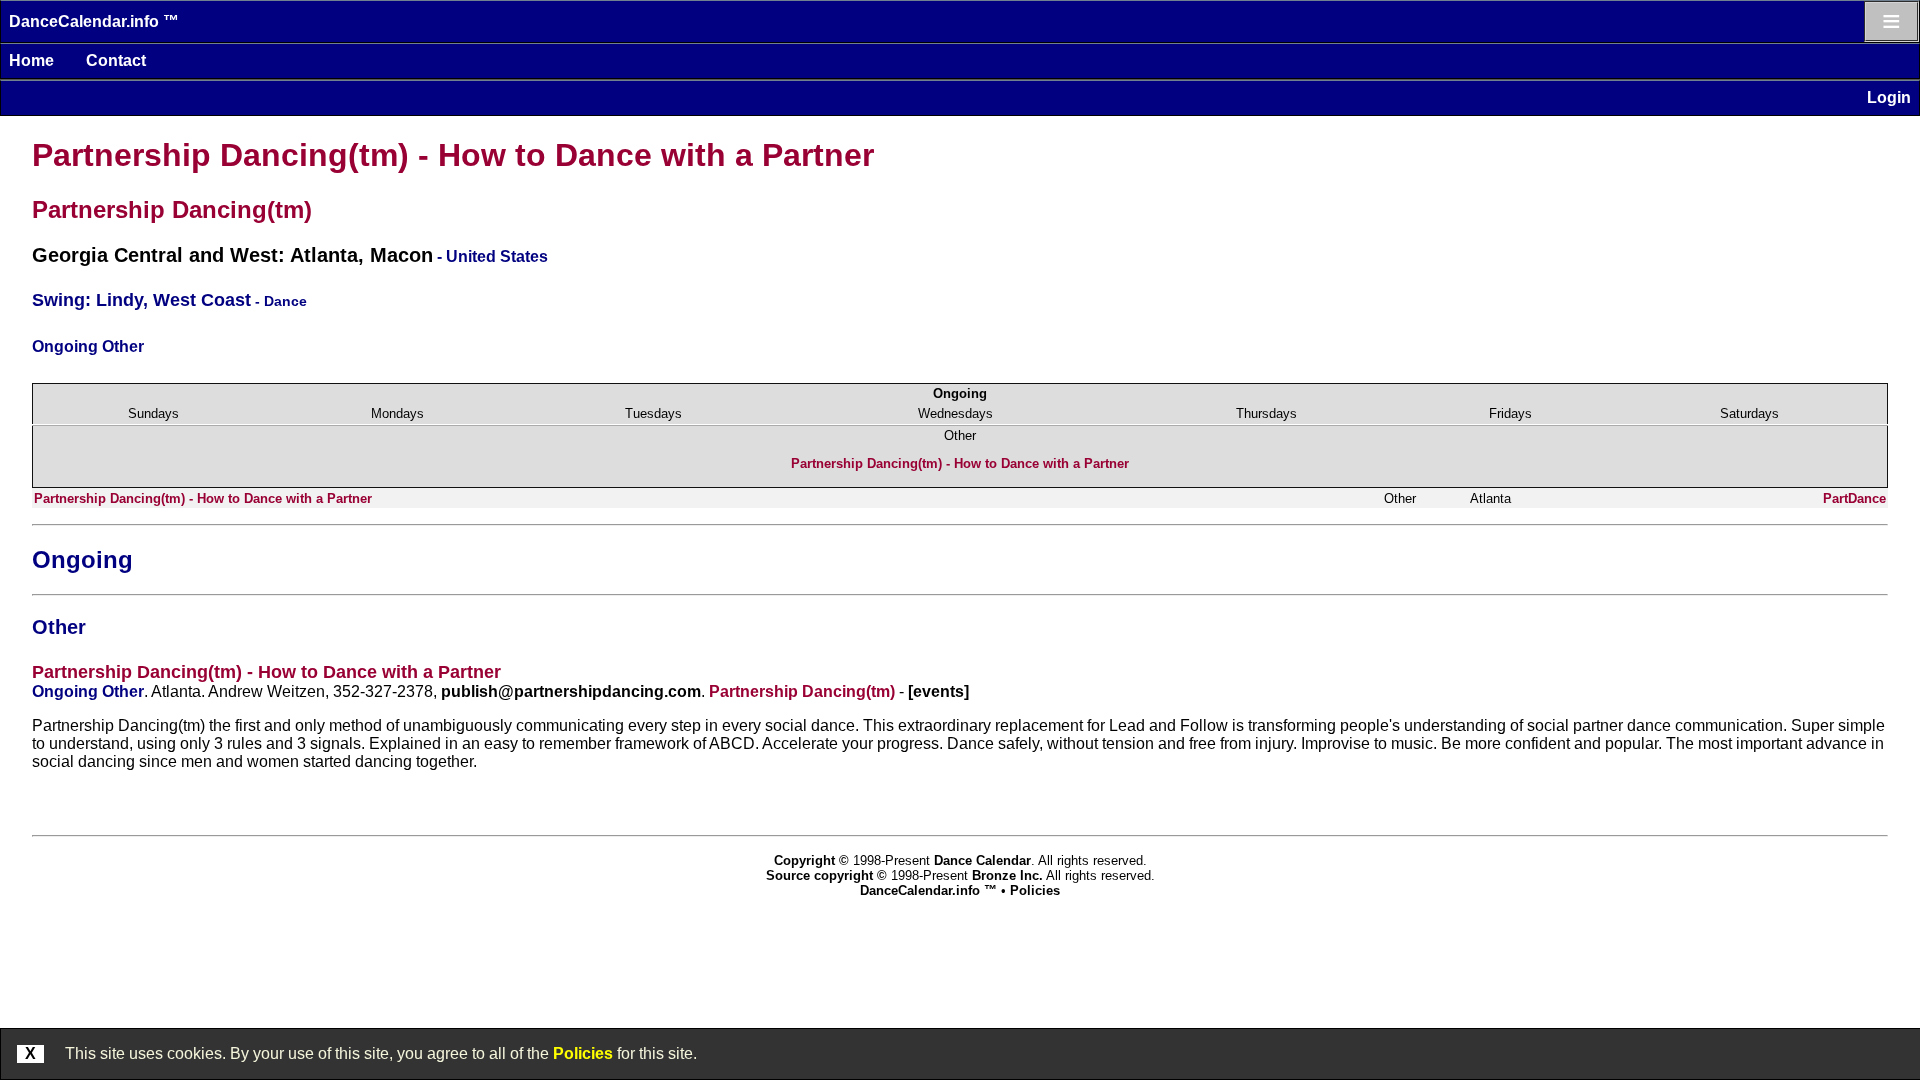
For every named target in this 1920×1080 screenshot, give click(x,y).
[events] (938, 691)
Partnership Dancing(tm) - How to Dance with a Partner (453, 155)
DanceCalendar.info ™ (94, 21)
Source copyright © (826, 875)
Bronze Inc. (1007, 875)
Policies (583, 1053)
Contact (116, 60)
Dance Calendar (982, 860)
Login (1889, 97)
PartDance (1854, 498)
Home (31, 60)
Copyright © (811, 860)
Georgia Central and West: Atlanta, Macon (232, 255)
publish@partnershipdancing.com (571, 691)
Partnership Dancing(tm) (172, 209)
